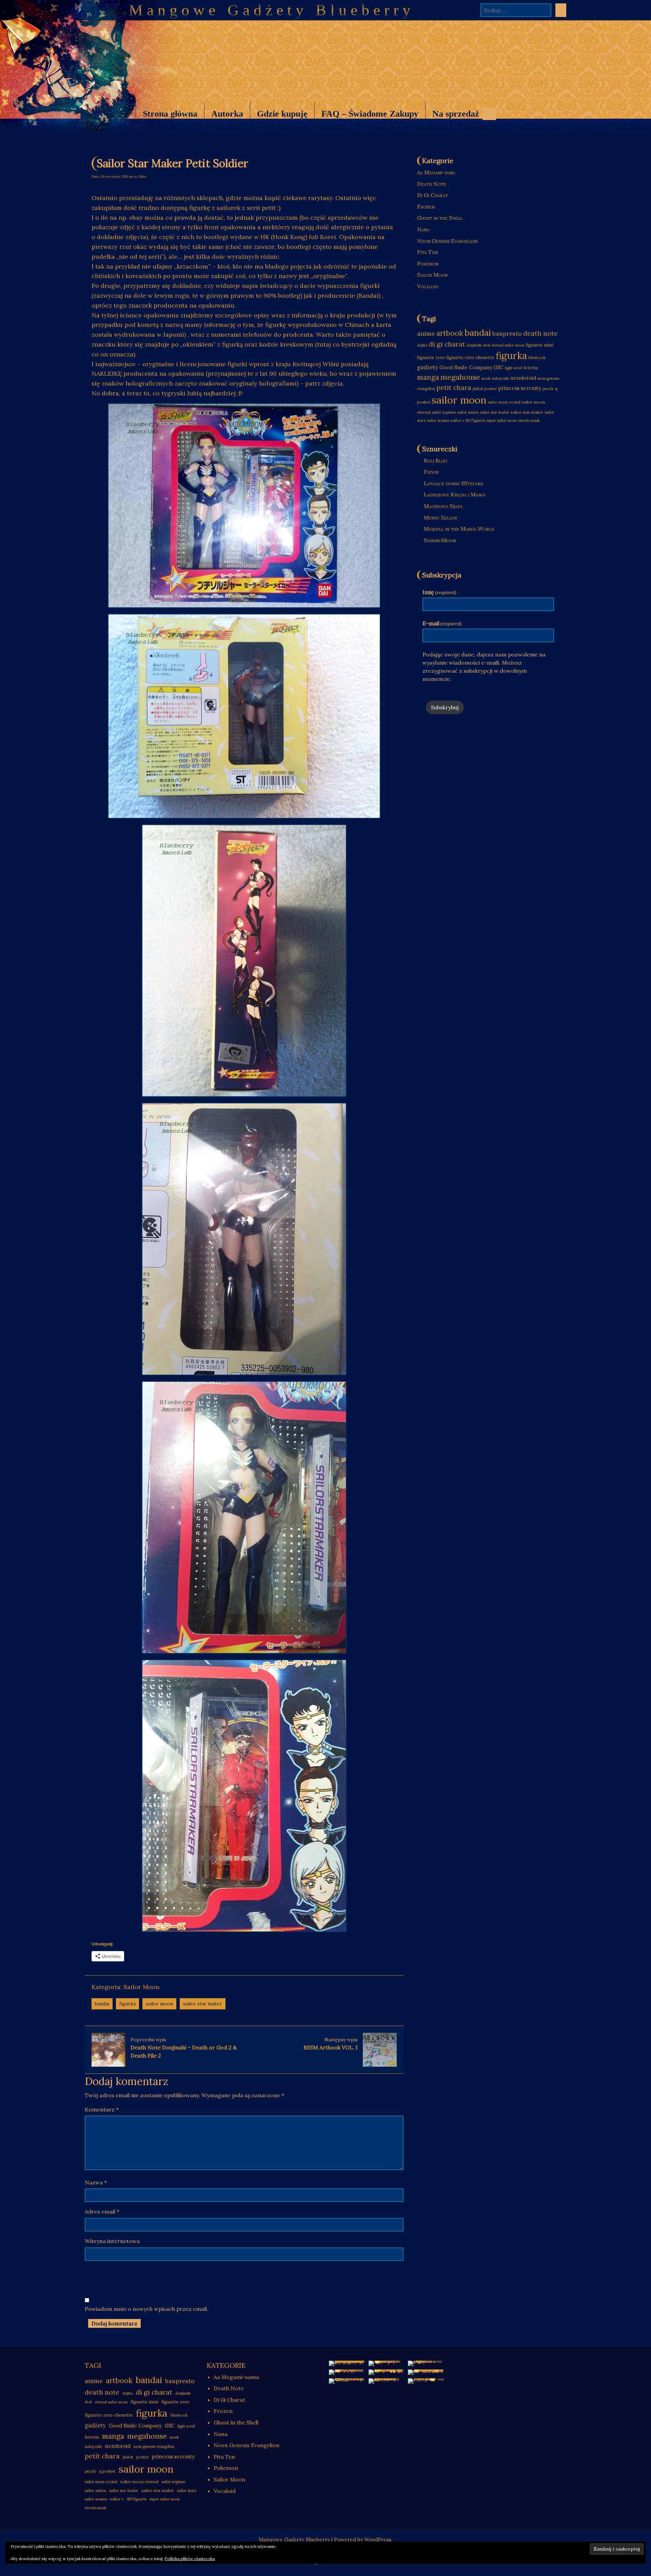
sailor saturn (468, 412)
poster (491, 388)
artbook (450, 333)
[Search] (561, 10)
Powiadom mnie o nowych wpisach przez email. (146, 2309)
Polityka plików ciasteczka (190, 2559)
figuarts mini (539, 345)
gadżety (428, 367)
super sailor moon (502, 420)
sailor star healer (495, 412)
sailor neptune (444, 412)
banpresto (507, 333)
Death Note (432, 184)
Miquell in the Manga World (459, 529)
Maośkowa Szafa (443, 506)
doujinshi (474, 345)
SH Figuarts (475, 420)
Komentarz (102, 2109)
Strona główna (170, 114)
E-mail (442, 623)
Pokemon (428, 263)
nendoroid (523, 378)
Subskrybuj (445, 707)
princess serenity (520, 388)
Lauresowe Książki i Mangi (455, 494)
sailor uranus (438, 420)
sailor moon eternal (139, 2482)
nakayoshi (500, 378)
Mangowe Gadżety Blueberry (272, 10)
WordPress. (379, 2540)
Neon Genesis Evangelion (447, 241)
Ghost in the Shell (440, 218)
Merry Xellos (440, 517)
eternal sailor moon (508, 345)
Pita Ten (427, 252)
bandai (102, 2004)
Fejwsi (431, 472)
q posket (107, 2471)
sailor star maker (203, 2004)
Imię (439, 592)
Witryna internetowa (112, 2241)
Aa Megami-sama (436, 172)
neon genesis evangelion (154, 2446)
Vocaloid (428, 286)
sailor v (457, 420)
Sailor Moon (141, 1987)
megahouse (460, 377)
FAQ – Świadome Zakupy (370, 114)
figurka (127, 2004)
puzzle (548, 389)
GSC (499, 368)
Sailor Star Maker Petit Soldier (172, 163)
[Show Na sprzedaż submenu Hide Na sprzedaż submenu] (489, 114)
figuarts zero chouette (470, 358)
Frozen (426, 207)
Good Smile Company (466, 367)
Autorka (227, 114)
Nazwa (96, 2182)
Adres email (102, 2211)
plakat (478, 389)
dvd (487, 345)
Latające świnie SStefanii (453, 483)
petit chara (454, 387)
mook (486, 378)
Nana (423, 229)
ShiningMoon (440, 540)
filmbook (537, 358)
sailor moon (159, 2004)
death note (540, 333)
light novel (514, 368)
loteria (531, 368)
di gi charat (447, 344)
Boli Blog (436, 460)
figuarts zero (431, 358)
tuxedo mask (529, 420)
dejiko (422, 345)
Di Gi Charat (432, 195)
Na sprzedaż (452, 117)
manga (428, 377)
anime (426, 333)
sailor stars (186, 2491)
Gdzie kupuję (282, 114)
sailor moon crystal (504, 402)
